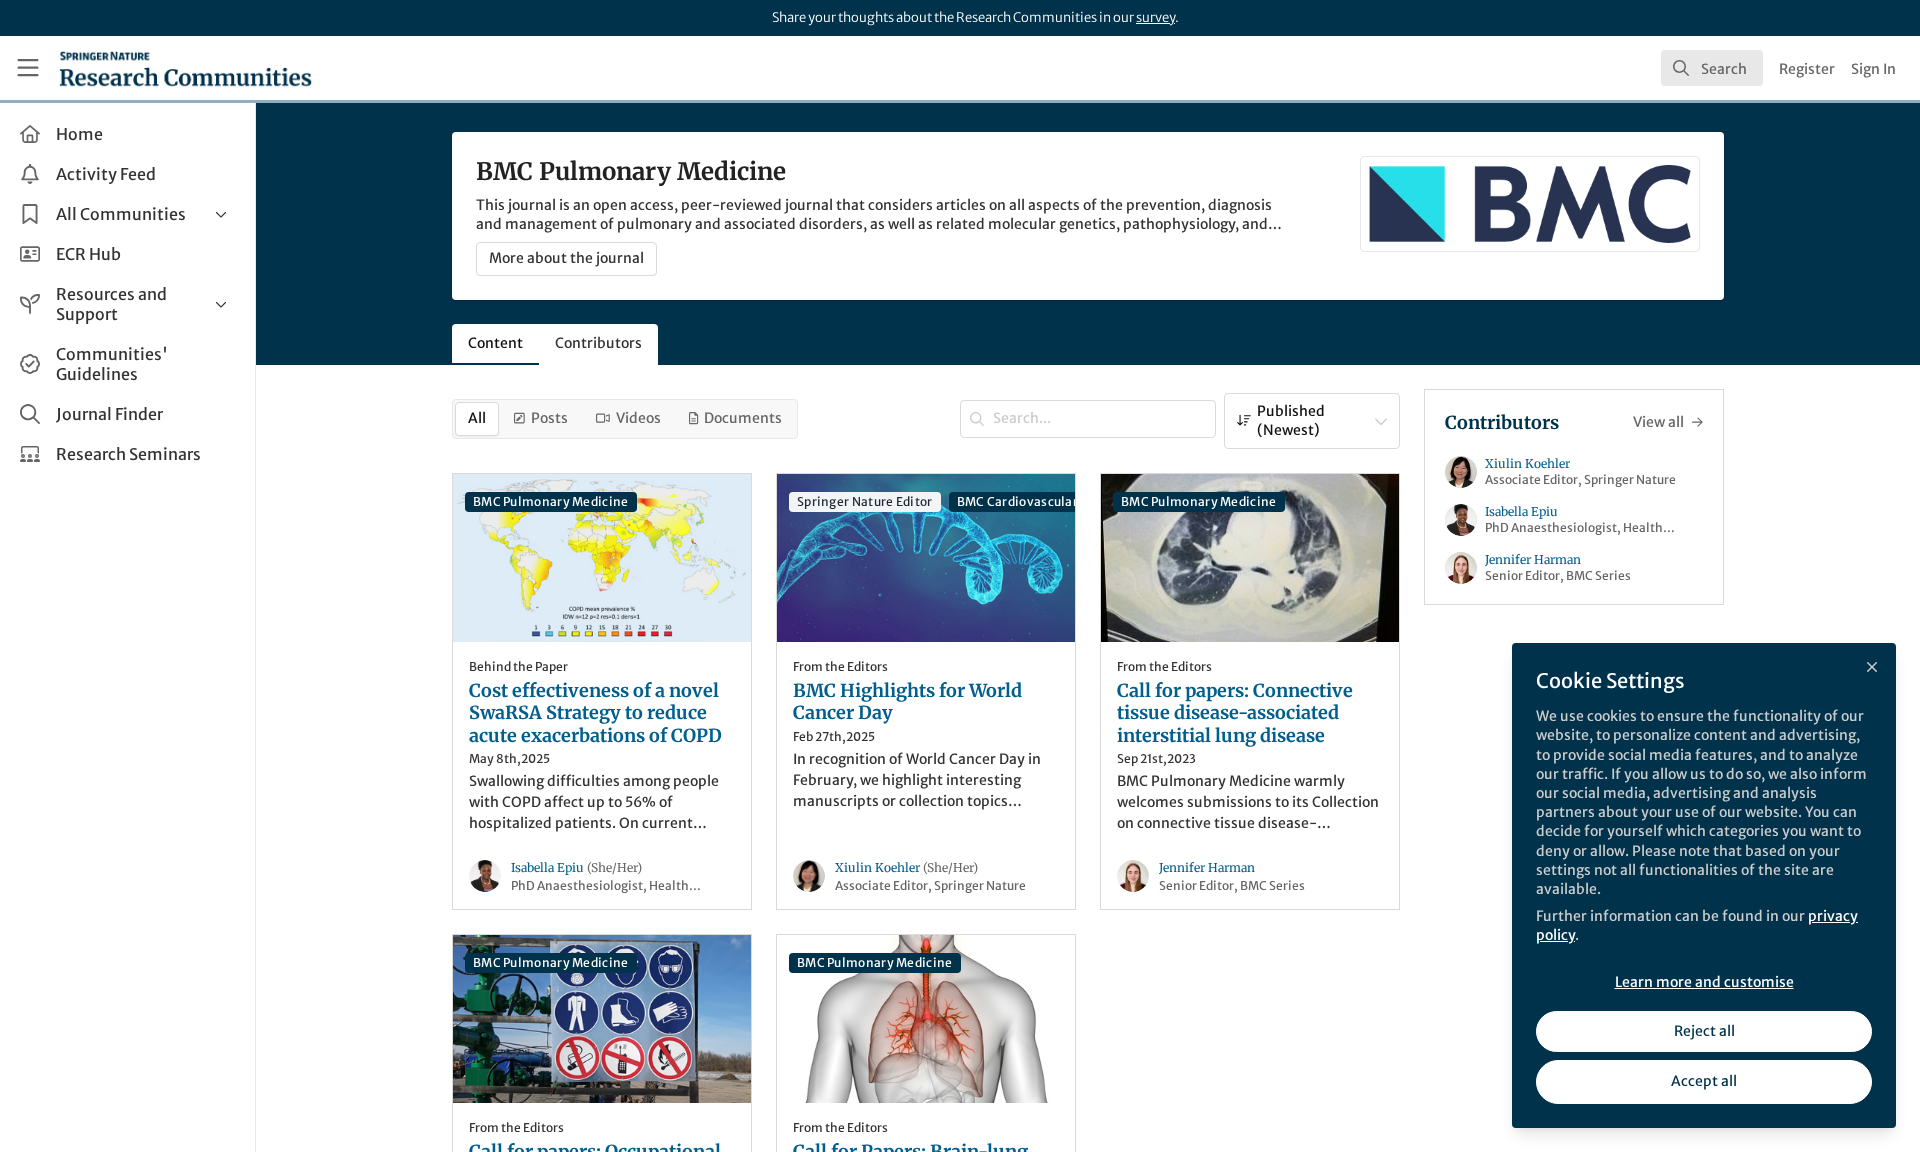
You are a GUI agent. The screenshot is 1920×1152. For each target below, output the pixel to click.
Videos (638, 418)
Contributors (598, 343)
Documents (743, 418)
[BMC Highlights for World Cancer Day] (926, 558)
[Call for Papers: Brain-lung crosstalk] (926, 1019)
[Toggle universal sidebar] (28, 68)
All (477, 418)
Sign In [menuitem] (1873, 69)
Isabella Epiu (576, 867)
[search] (1712, 68)
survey (1155, 17)
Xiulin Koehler (906, 867)
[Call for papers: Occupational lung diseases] (602, 1019)
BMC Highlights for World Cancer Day (907, 702)
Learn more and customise (1704, 982)
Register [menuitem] (1807, 69)
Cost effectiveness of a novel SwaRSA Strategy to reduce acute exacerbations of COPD (595, 713)
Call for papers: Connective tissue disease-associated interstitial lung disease (1235, 713)
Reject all (1704, 1031)
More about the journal (566, 258)
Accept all (1704, 1081)
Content (495, 343)
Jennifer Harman (1207, 867)
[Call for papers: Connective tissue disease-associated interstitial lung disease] (1250, 558)
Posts (549, 418)
